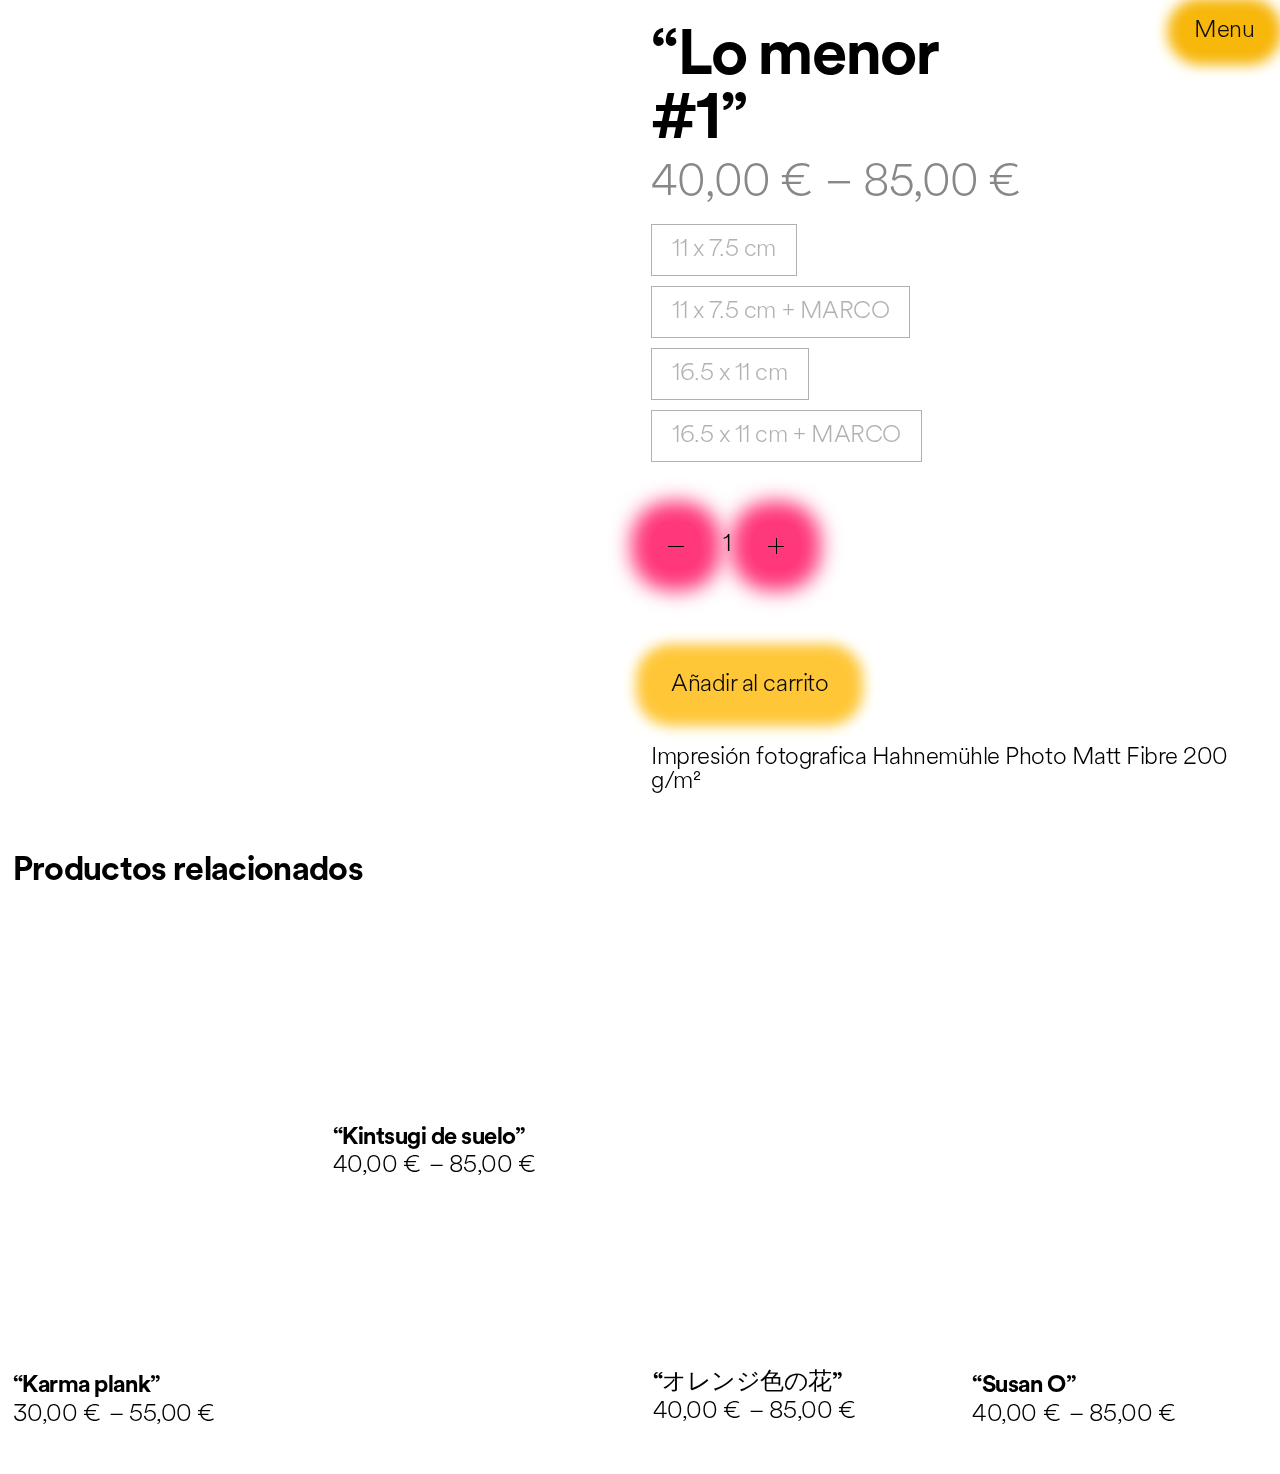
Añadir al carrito (749, 685)
